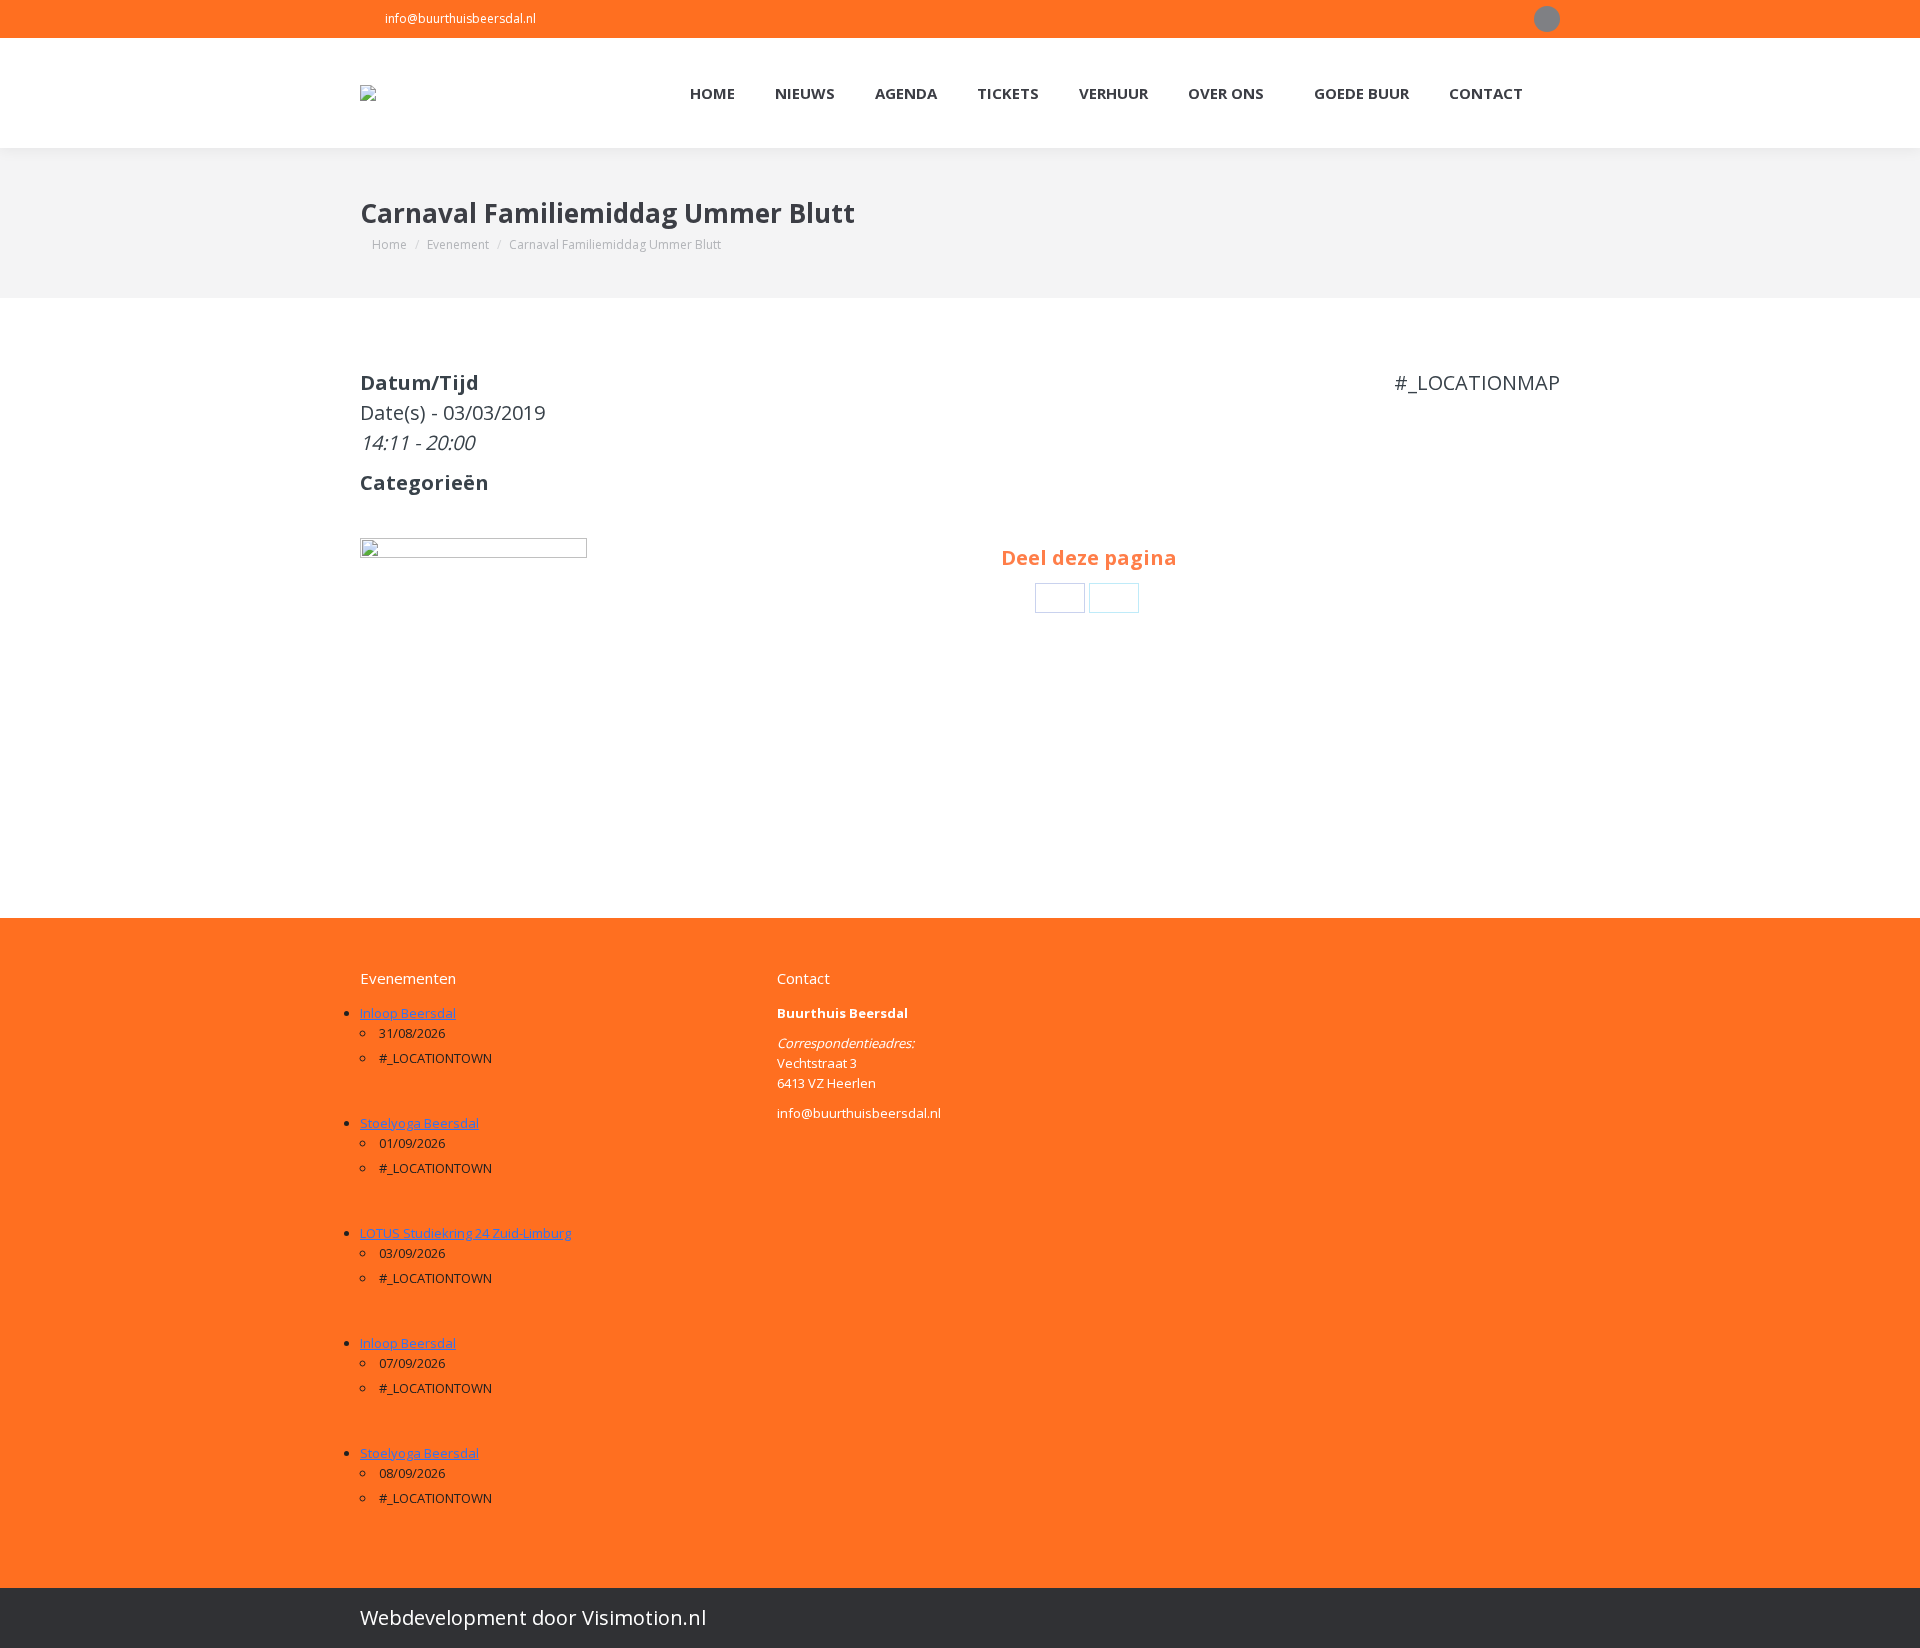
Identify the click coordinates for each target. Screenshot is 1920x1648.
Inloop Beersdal (408, 1013)
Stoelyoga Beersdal (419, 1123)
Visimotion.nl (644, 1617)
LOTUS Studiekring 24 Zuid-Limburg (465, 1233)
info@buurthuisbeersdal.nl (460, 18)
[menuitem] (712, 93)
